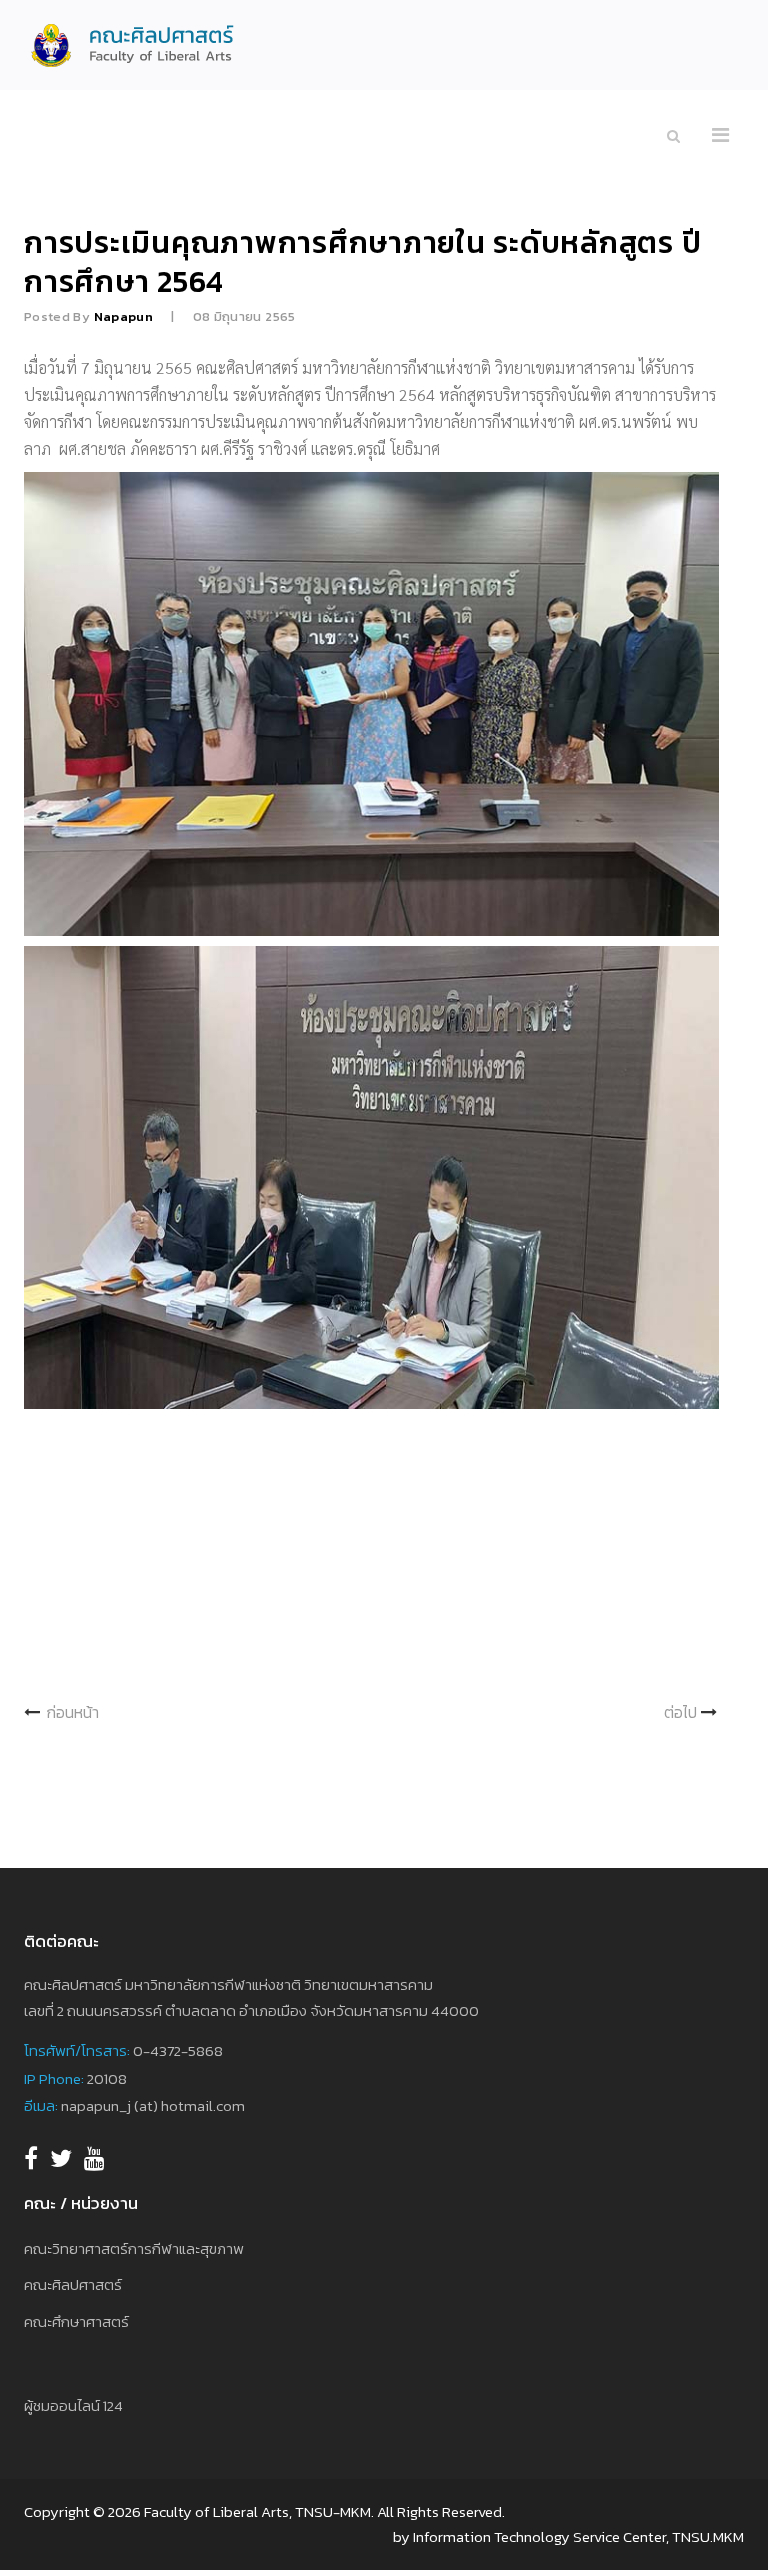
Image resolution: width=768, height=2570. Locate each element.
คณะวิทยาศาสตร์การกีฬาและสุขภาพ (134, 2248)
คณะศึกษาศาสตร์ (76, 2321)
